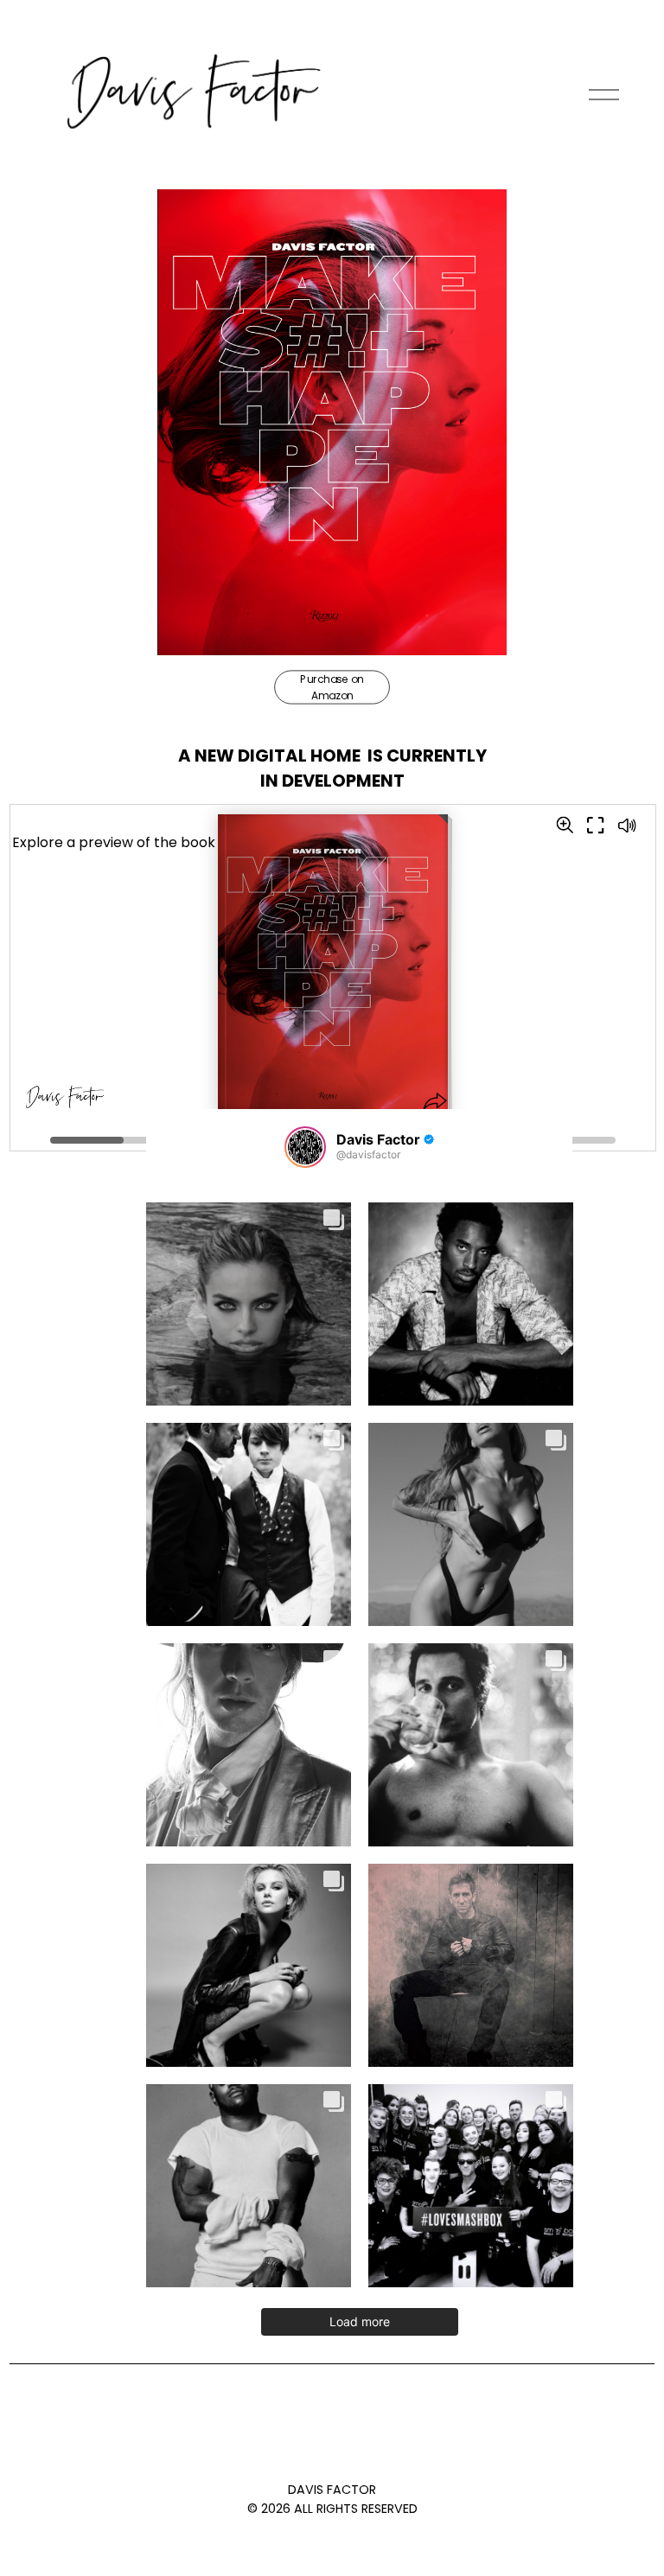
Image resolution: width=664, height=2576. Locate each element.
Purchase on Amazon (332, 687)
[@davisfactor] (305, 1147)
